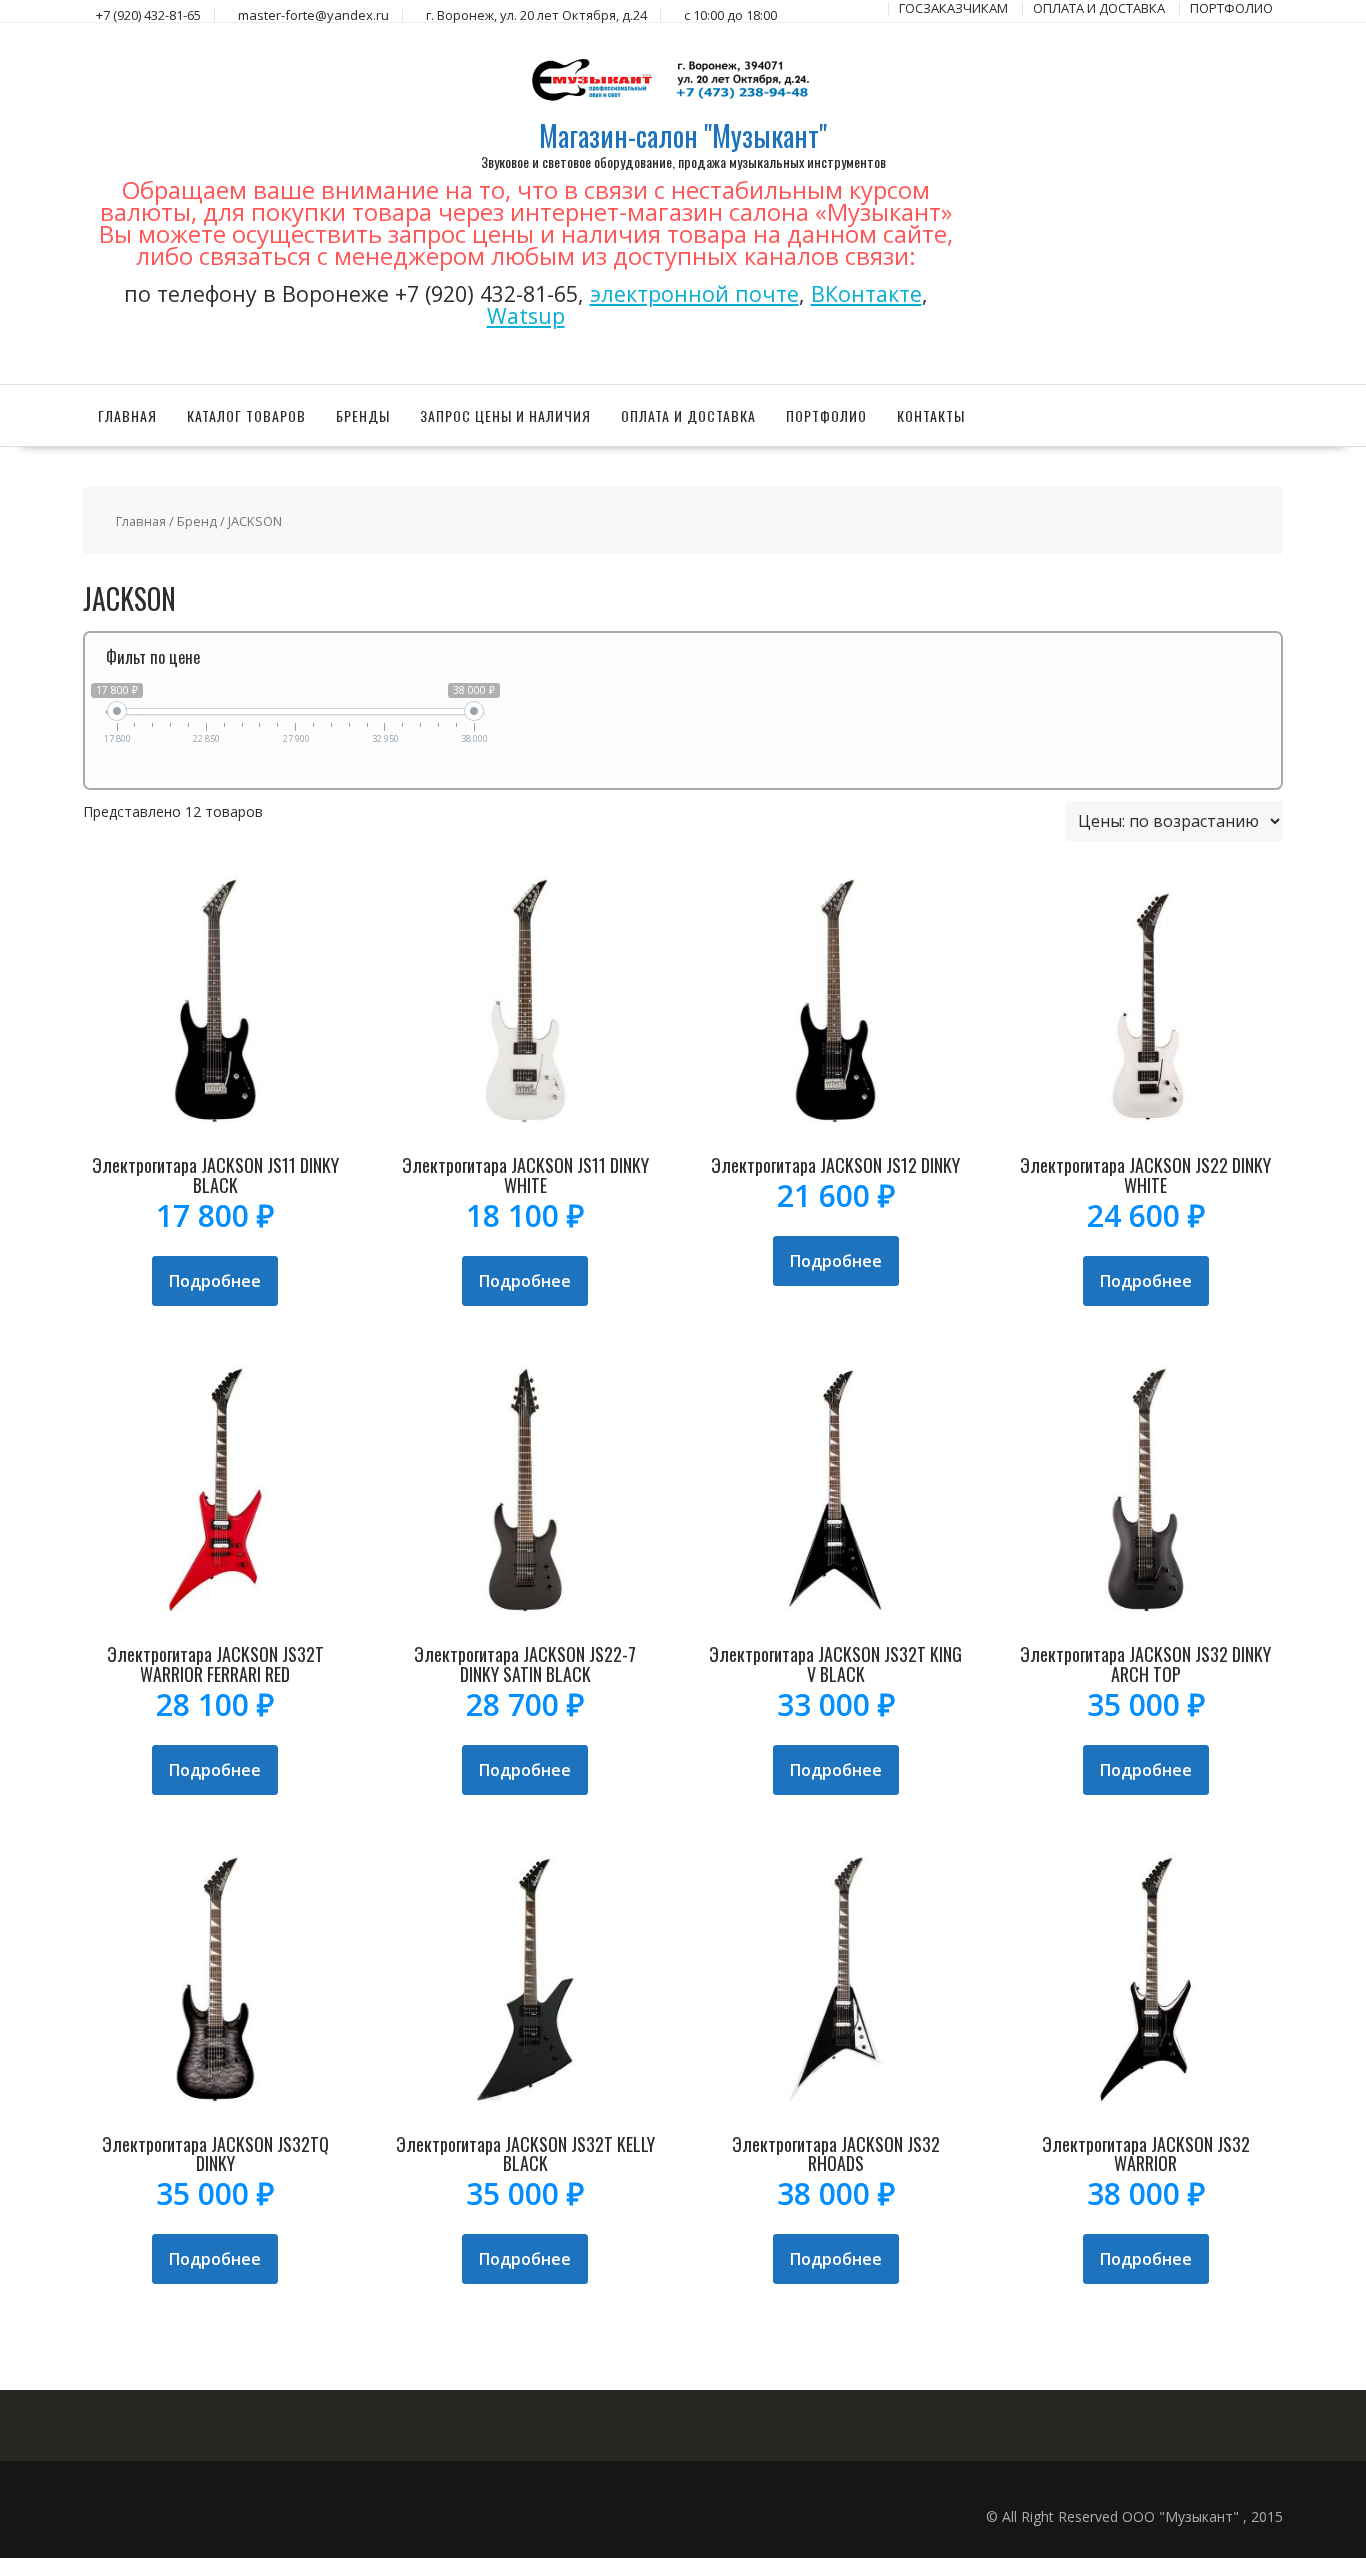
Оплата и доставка (688, 415)
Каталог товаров (246, 415)
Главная (127, 415)
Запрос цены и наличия (505, 415)
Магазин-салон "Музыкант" (683, 135)
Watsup (526, 315)
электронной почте (694, 293)
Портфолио (826, 415)
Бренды (363, 415)
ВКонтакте (866, 293)
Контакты (931, 415)
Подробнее (215, 1281)
